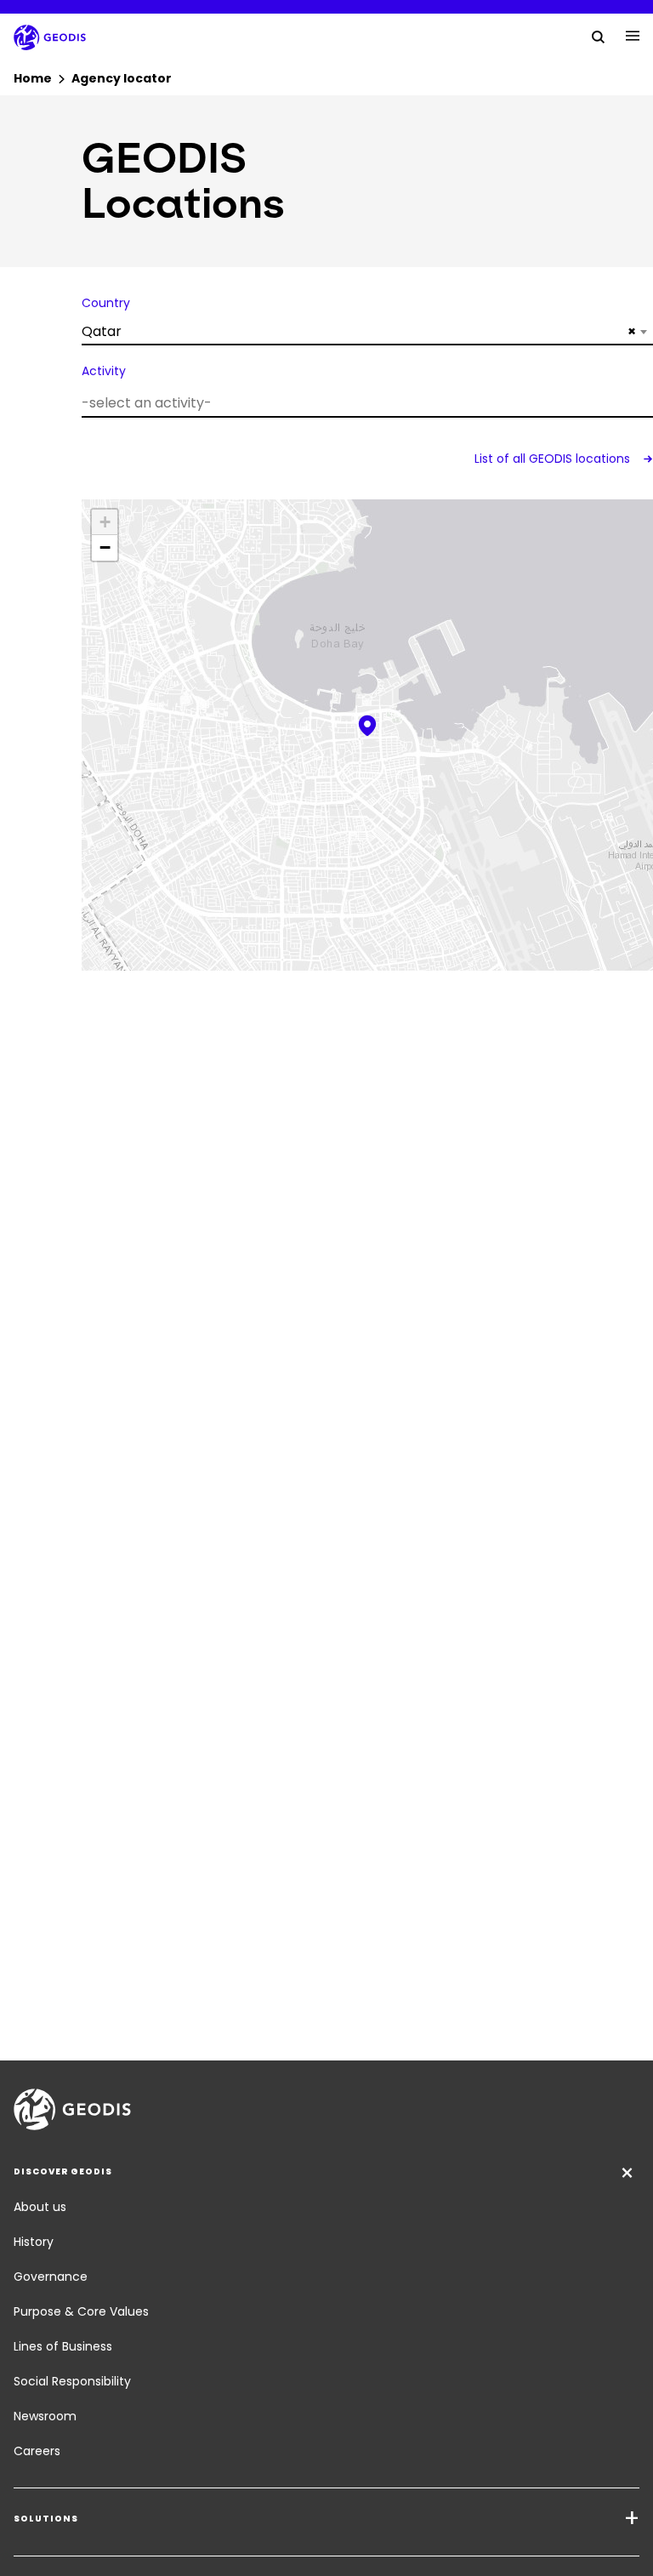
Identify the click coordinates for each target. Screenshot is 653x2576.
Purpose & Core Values (81, 2311)
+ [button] (105, 522)
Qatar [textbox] (359, 331)
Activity (104, 371)
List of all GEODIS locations (554, 459)
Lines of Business (63, 2346)
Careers (37, 2451)
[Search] (599, 36)
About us (40, 2207)
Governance (51, 2277)
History (34, 2242)
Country (106, 303)
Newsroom (45, 2416)
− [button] (105, 547)
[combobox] (367, 332)
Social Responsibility (72, 2381)
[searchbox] (365, 403)
